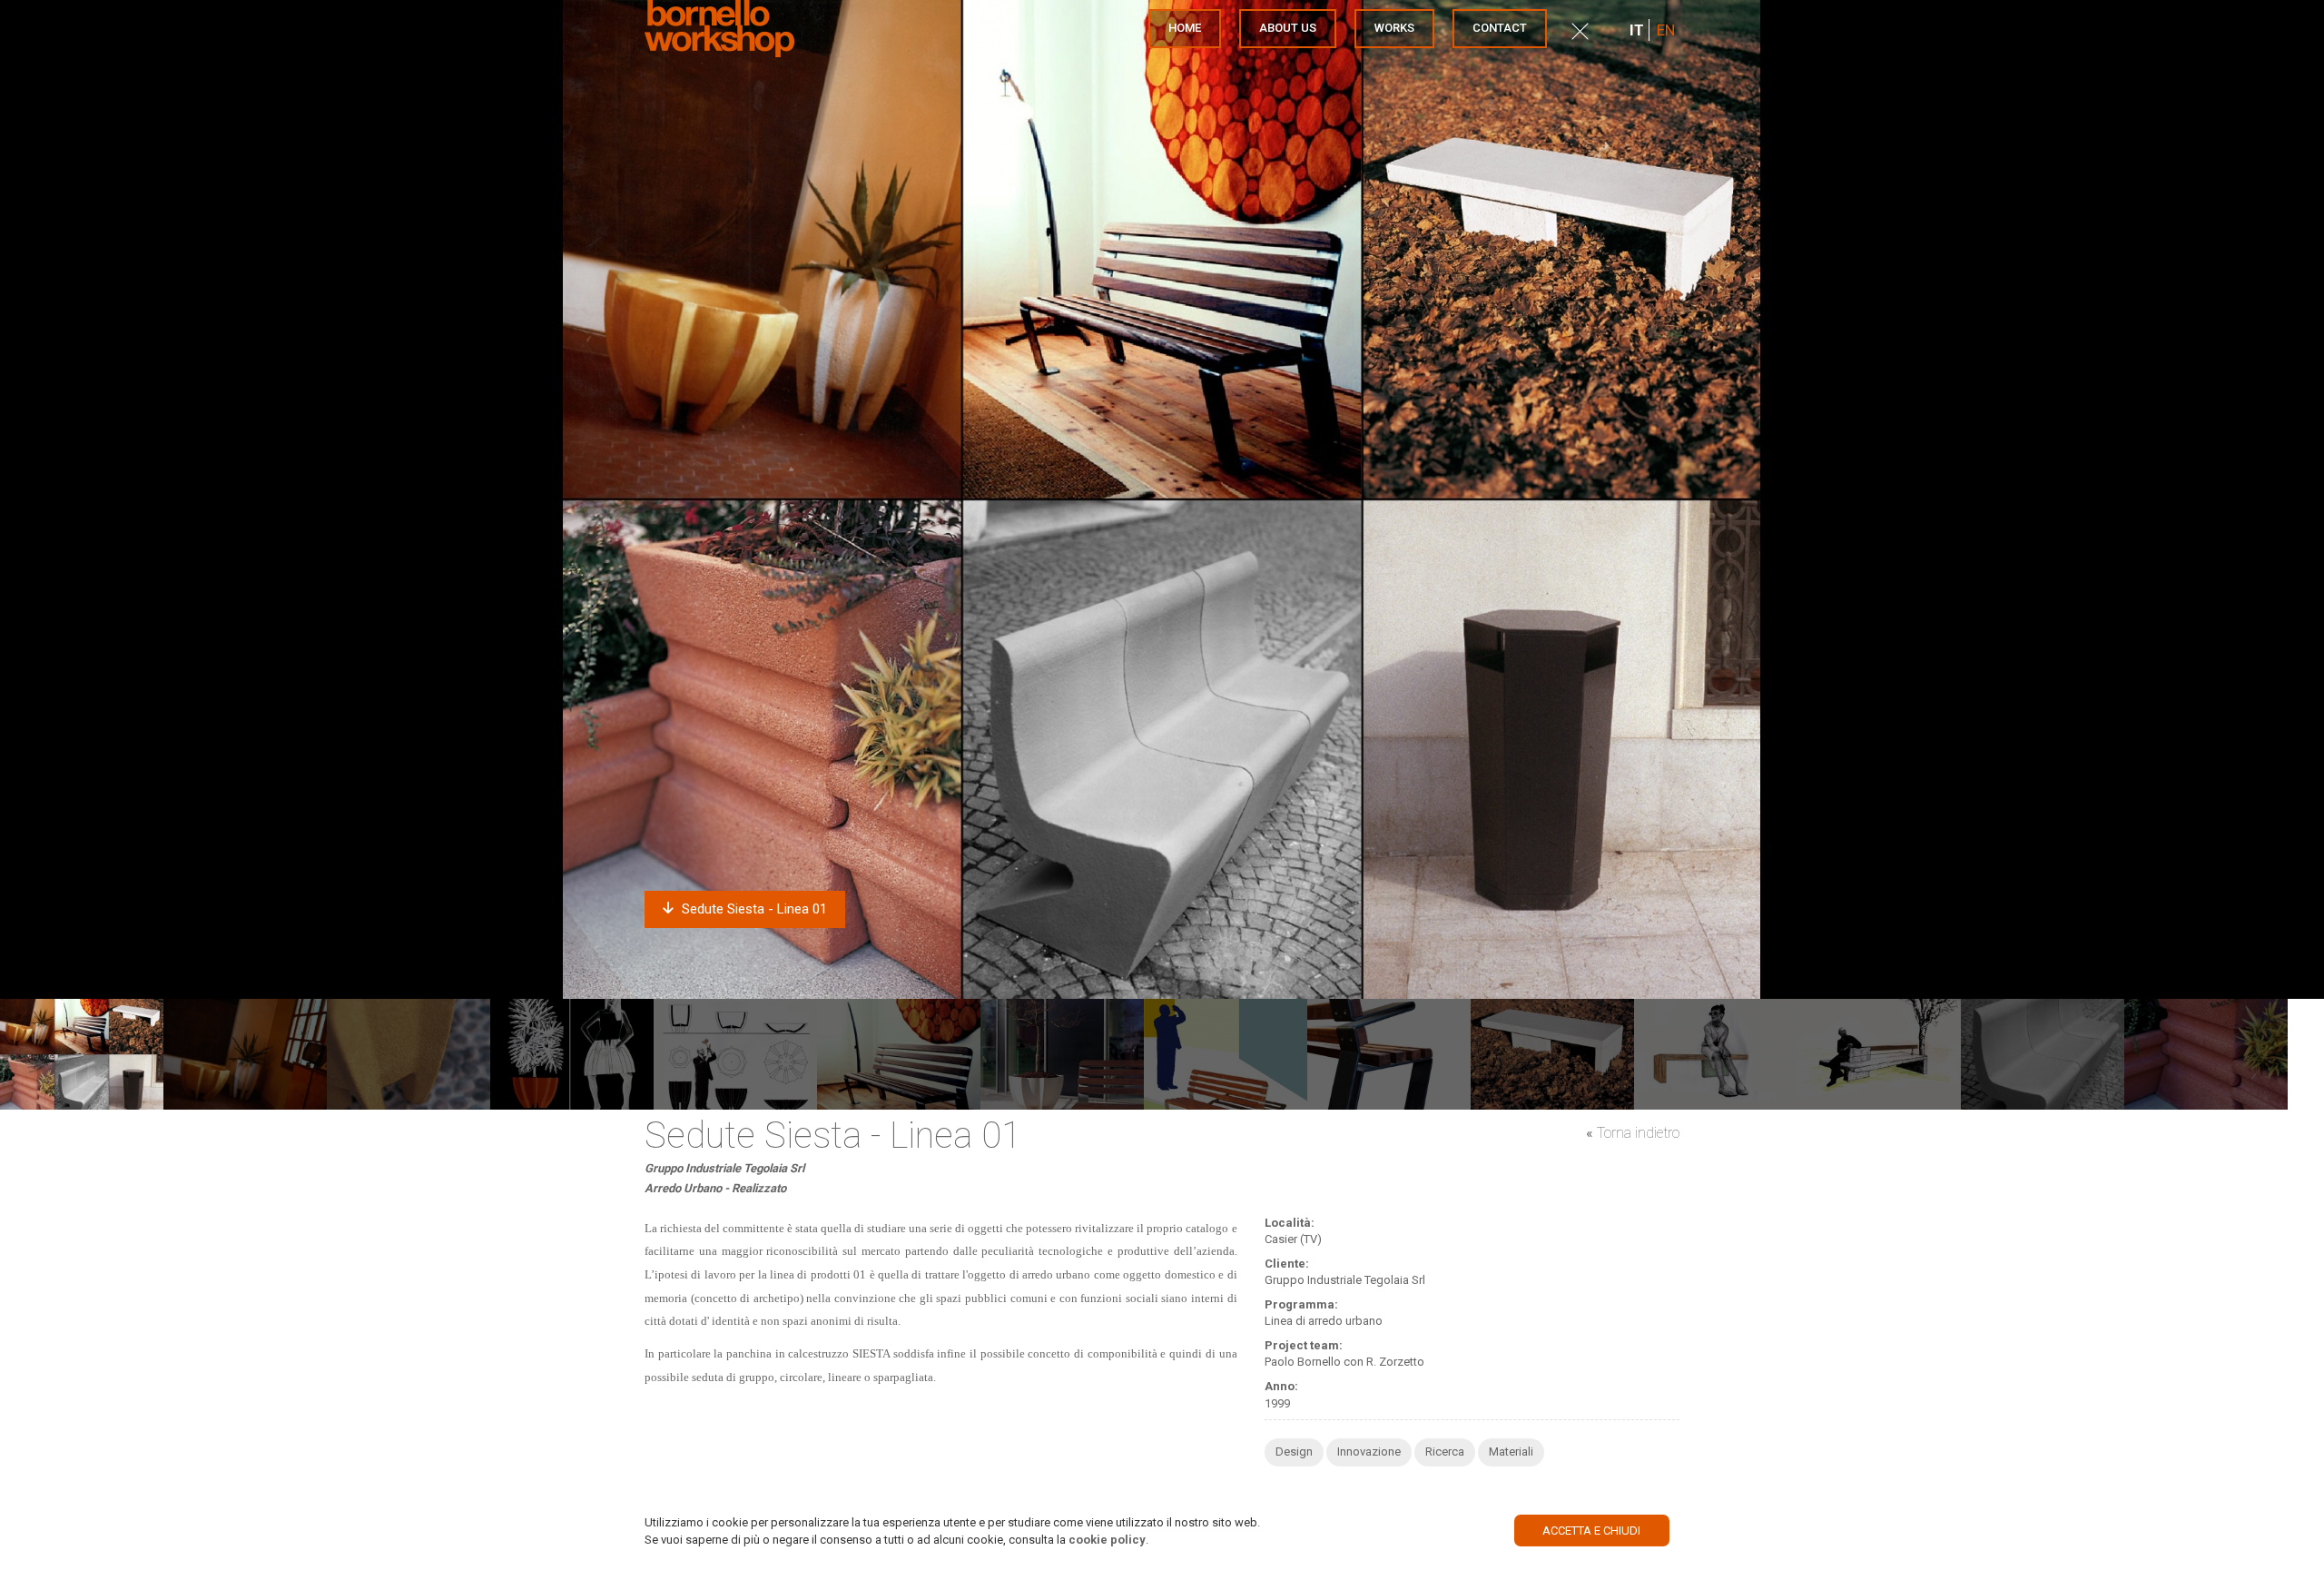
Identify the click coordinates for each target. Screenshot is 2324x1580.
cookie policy (1107, 1539)
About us (1288, 28)
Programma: (1301, 1304)
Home (1185, 28)
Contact (1500, 28)
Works (1394, 28)
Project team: (1304, 1345)
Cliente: (1287, 1264)
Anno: (1281, 1386)
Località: (1290, 1223)
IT (1637, 30)
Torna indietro (1638, 1133)
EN (1666, 30)
